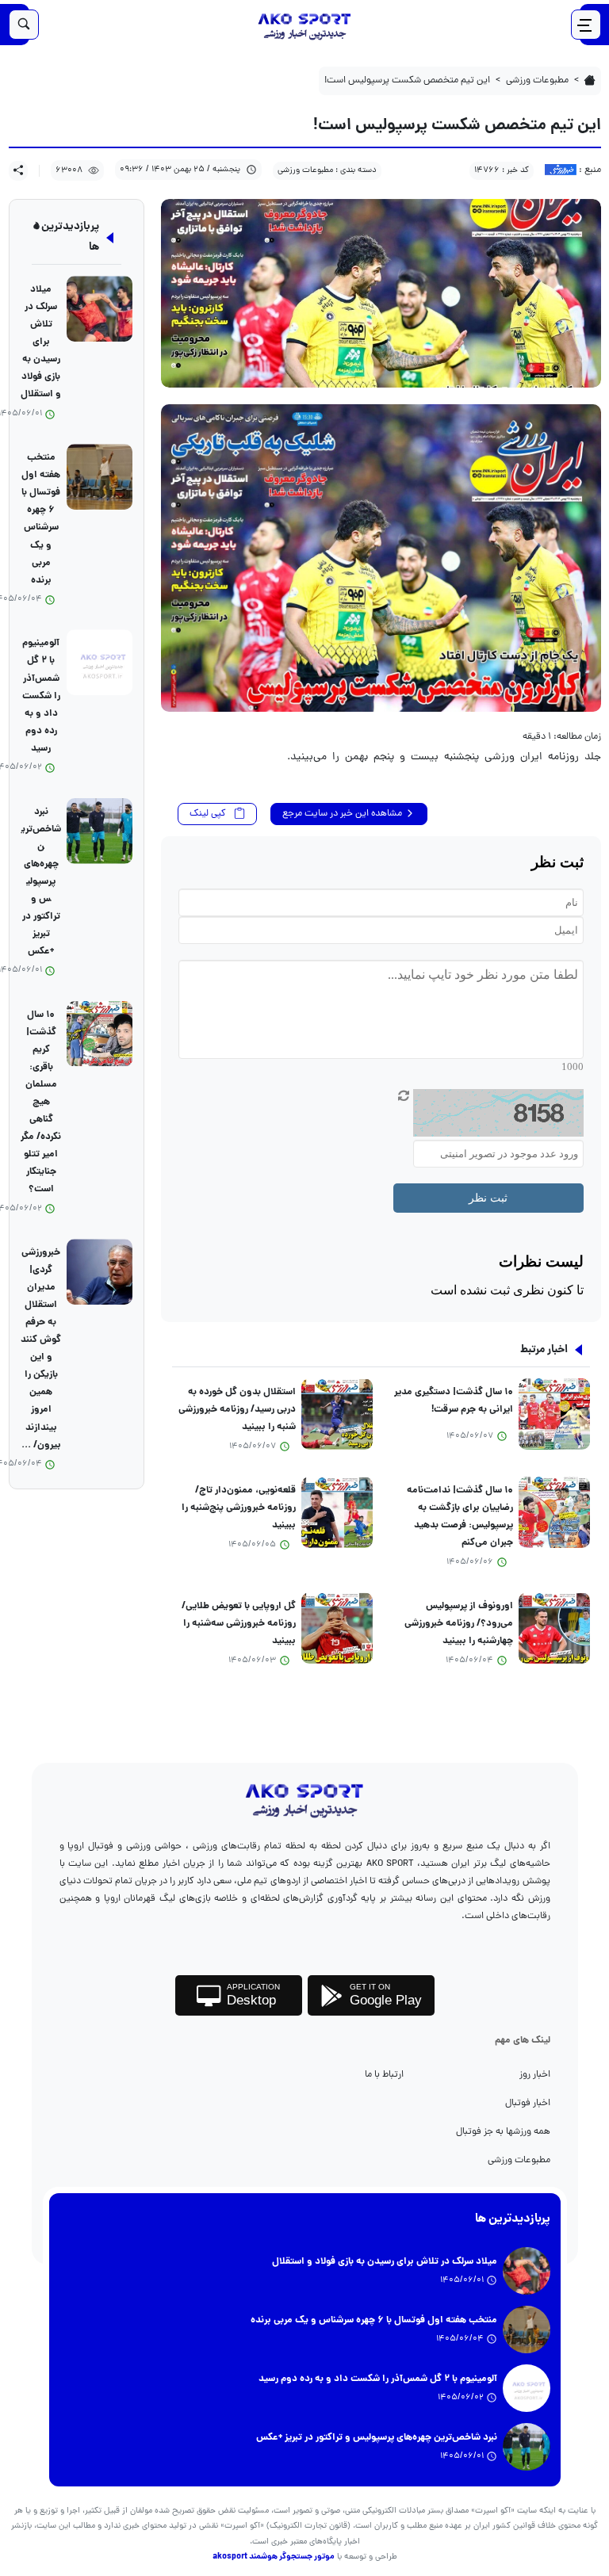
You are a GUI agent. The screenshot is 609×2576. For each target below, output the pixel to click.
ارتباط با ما (384, 2075)
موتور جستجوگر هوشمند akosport (274, 2557)
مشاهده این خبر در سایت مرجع (343, 814)
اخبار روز (535, 2075)
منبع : (589, 170)
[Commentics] (381, 1076)
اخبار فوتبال (528, 2103)
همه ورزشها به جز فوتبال (503, 2132)
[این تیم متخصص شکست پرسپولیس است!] (381, 293)
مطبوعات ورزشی (519, 2160)
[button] (18, 171)
